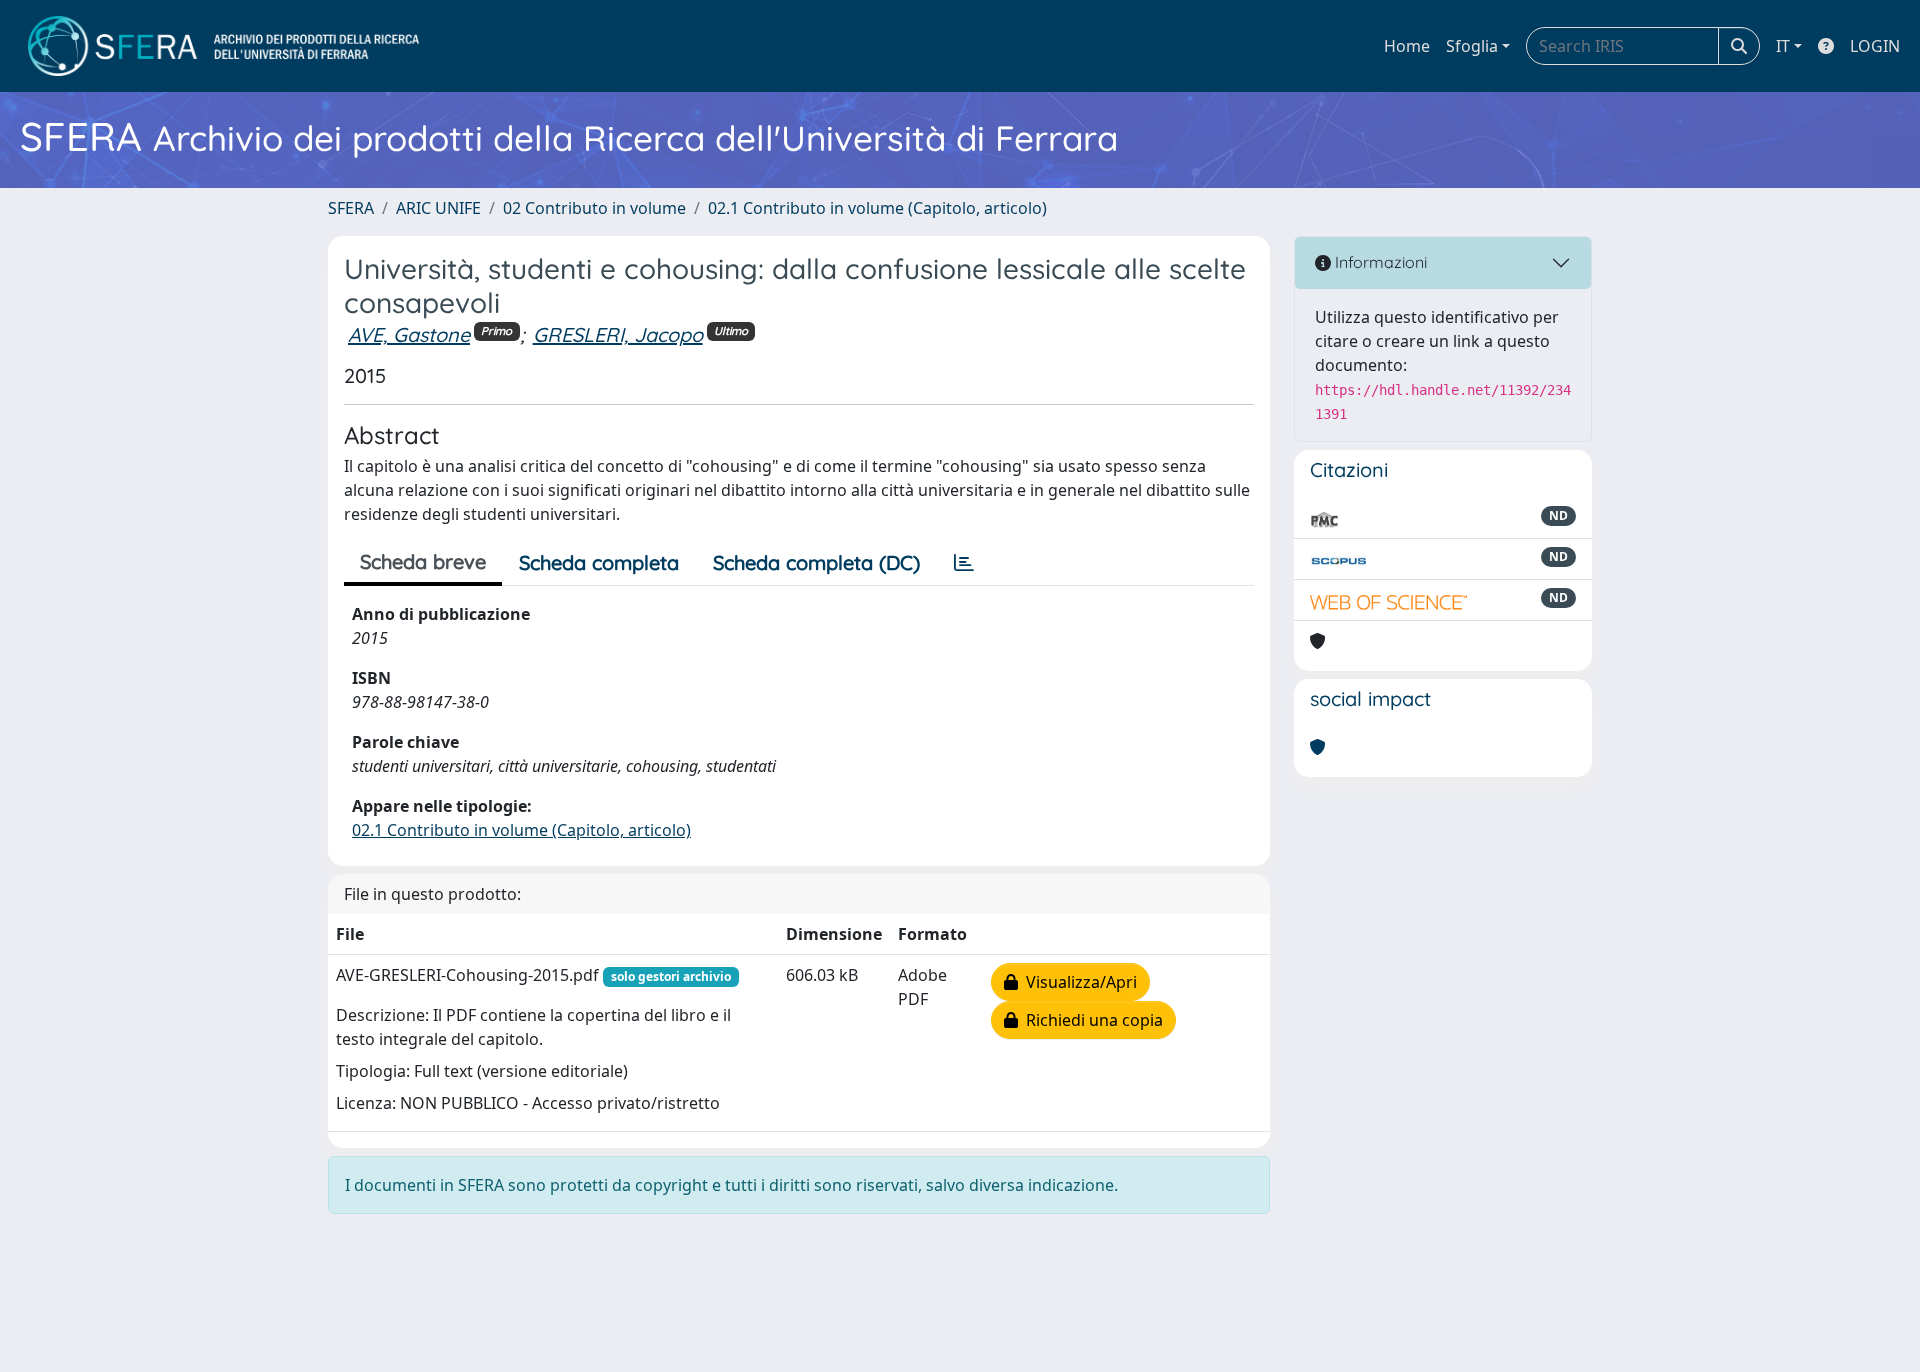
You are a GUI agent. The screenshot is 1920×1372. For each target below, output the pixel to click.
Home (1407, 46)
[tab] (964, 563)
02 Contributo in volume (594, 208)
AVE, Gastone (409, 334)
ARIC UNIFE (438, 208)
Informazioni (1379, 262)
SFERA (351, 208)
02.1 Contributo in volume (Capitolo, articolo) (877, 208)
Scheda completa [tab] (599, 562)
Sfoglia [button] (1472, 46)
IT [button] (1783, 46)
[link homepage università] (223, 46)
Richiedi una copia (1090, 1020)
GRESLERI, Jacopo (618, 334)
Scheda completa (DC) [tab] (816, 562)
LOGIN (1875, 46)
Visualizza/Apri (1077, 982)
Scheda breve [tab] (423, 561)
